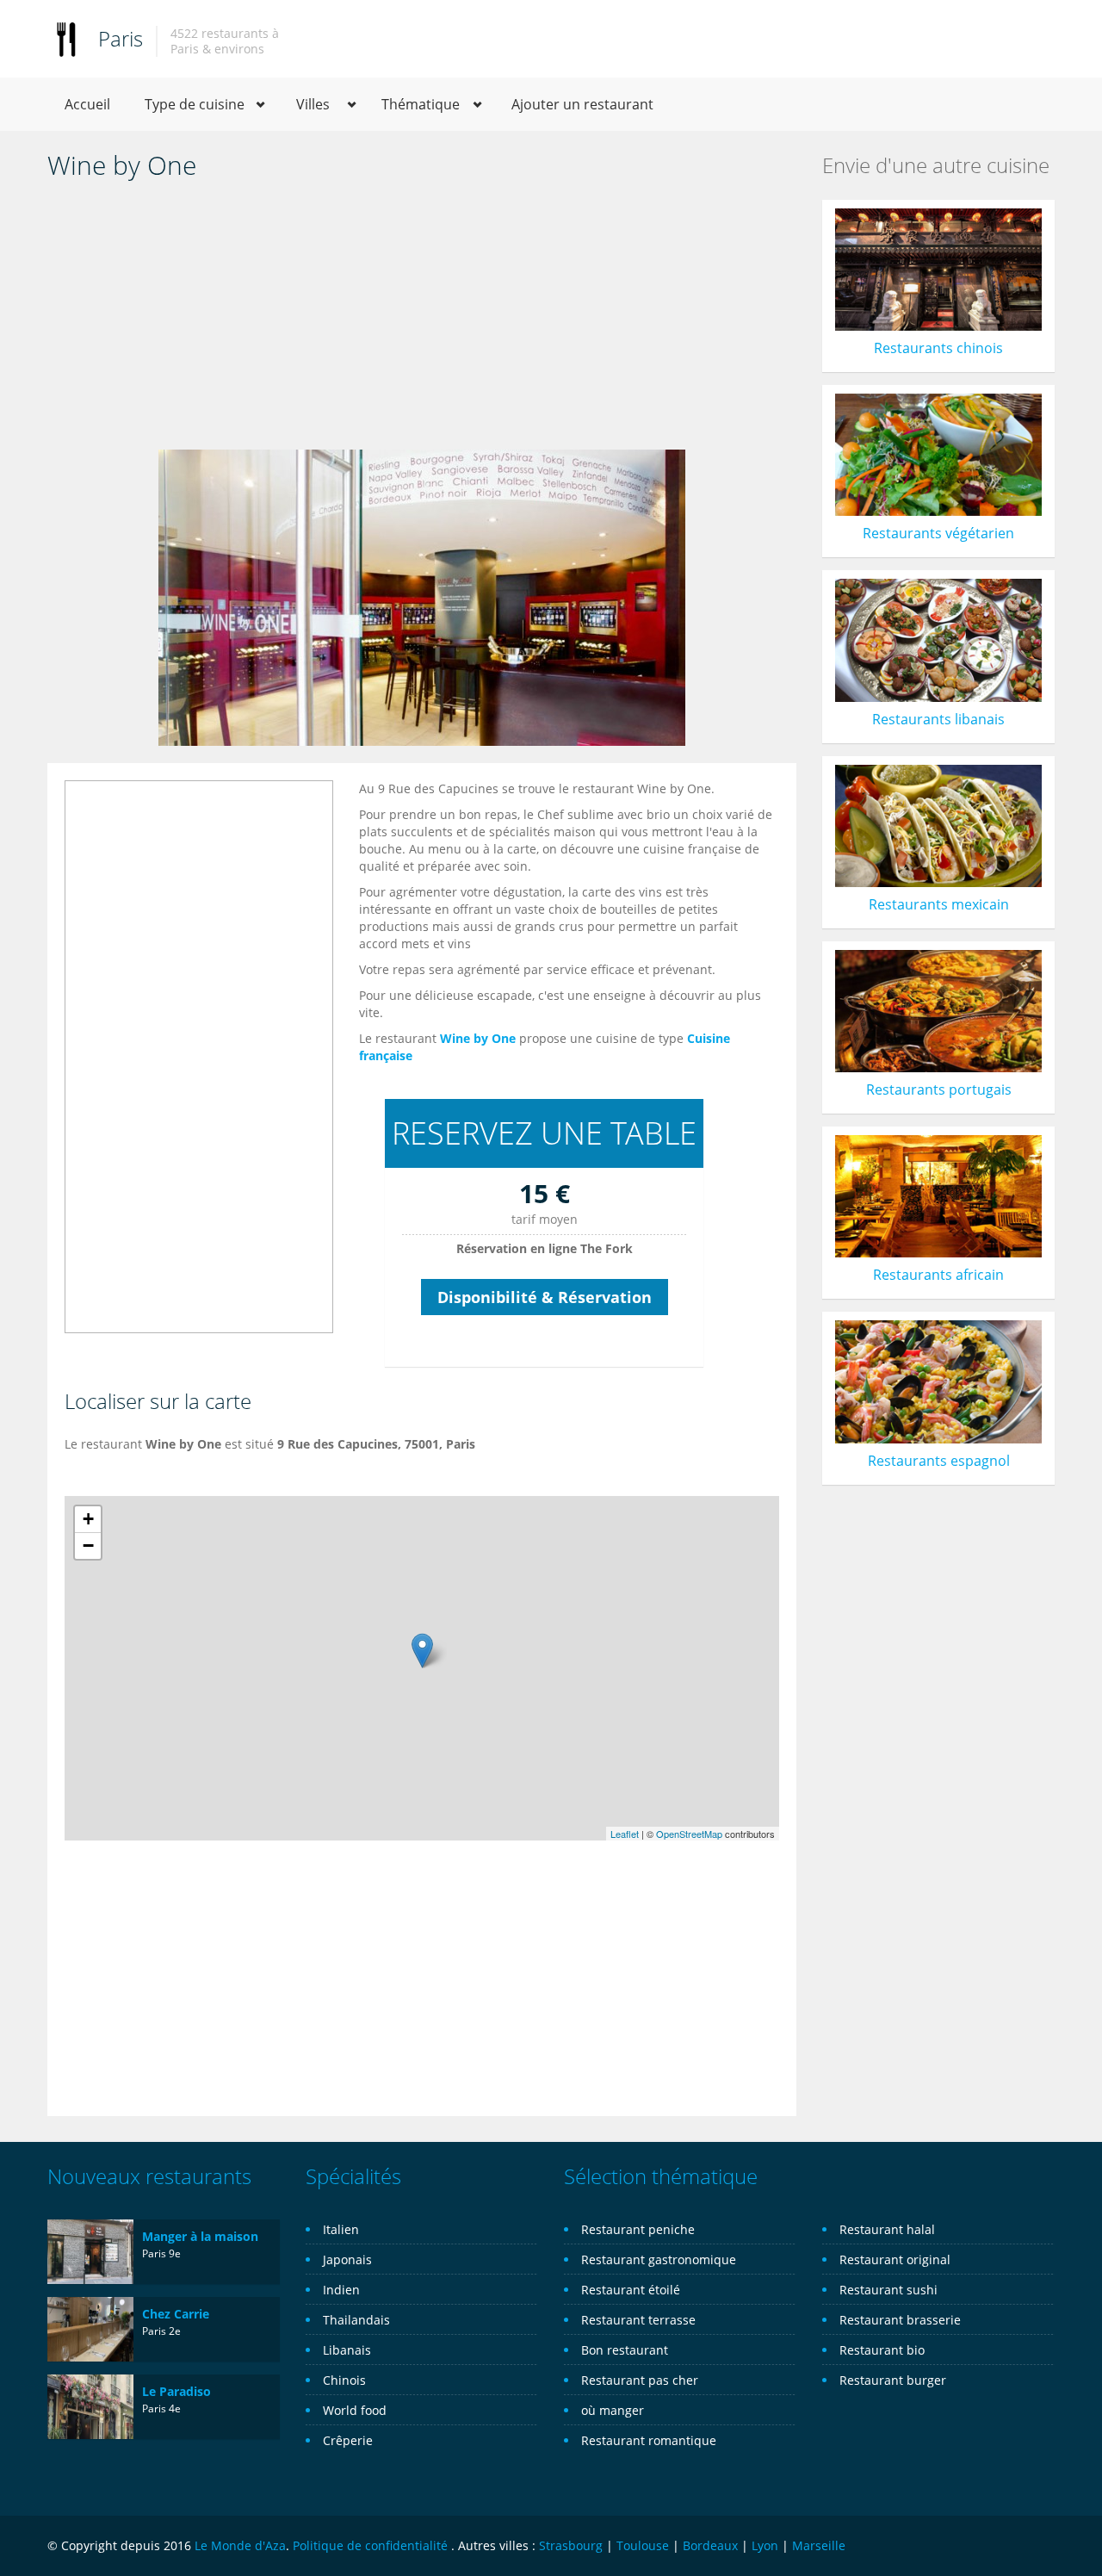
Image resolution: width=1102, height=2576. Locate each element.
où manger (613, 2410)
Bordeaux (710, 2545)
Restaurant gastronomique (659, 2259)
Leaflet (625, 1834)
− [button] (88, 1546)
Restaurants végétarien (938, 533)
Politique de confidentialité (370, 2545)
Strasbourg (571, 2545)
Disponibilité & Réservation (545, 1297)
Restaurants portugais (939, 1089)
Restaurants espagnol (939, 1461)
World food (355, 2410)
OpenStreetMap (689, 1834)
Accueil (87, 104)
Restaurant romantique (649, 2440)
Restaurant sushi (888, 2290)
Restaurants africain (938, 1275)
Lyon (765, 2545)
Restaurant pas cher (640, 2380)
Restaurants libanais (938, 719)
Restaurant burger (893, 2380)
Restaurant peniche (638, 2229)
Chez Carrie (176, 2314)
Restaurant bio (882, 2350)
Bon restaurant (625, 2350)
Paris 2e (161, 2331)
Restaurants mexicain (939, 904)
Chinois (344, 2380)
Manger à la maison (200, 2236)
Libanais (347, 2350)
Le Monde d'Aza (240, 2545)
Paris (121, 38)
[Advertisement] (422, 320)
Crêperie (348, 2440)
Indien (341, 2290)
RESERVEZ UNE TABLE (544, 1133)
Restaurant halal (887, 2229)
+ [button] (88, 1519)
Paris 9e (161, 2253)
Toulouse (643, 2545)
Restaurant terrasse (638, 2320)
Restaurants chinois (938, 348)
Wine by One (478, 1038)
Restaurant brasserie (900, 2320)
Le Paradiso (176, 2391)
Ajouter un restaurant (582, 104)
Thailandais (356, 2320)
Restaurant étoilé (631, 2290)
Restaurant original (895, 2259)
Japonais (347, 2259)
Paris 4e (161, 2408)
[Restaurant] (66, 38)
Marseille (819, 2545)
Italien (341, 2229)
